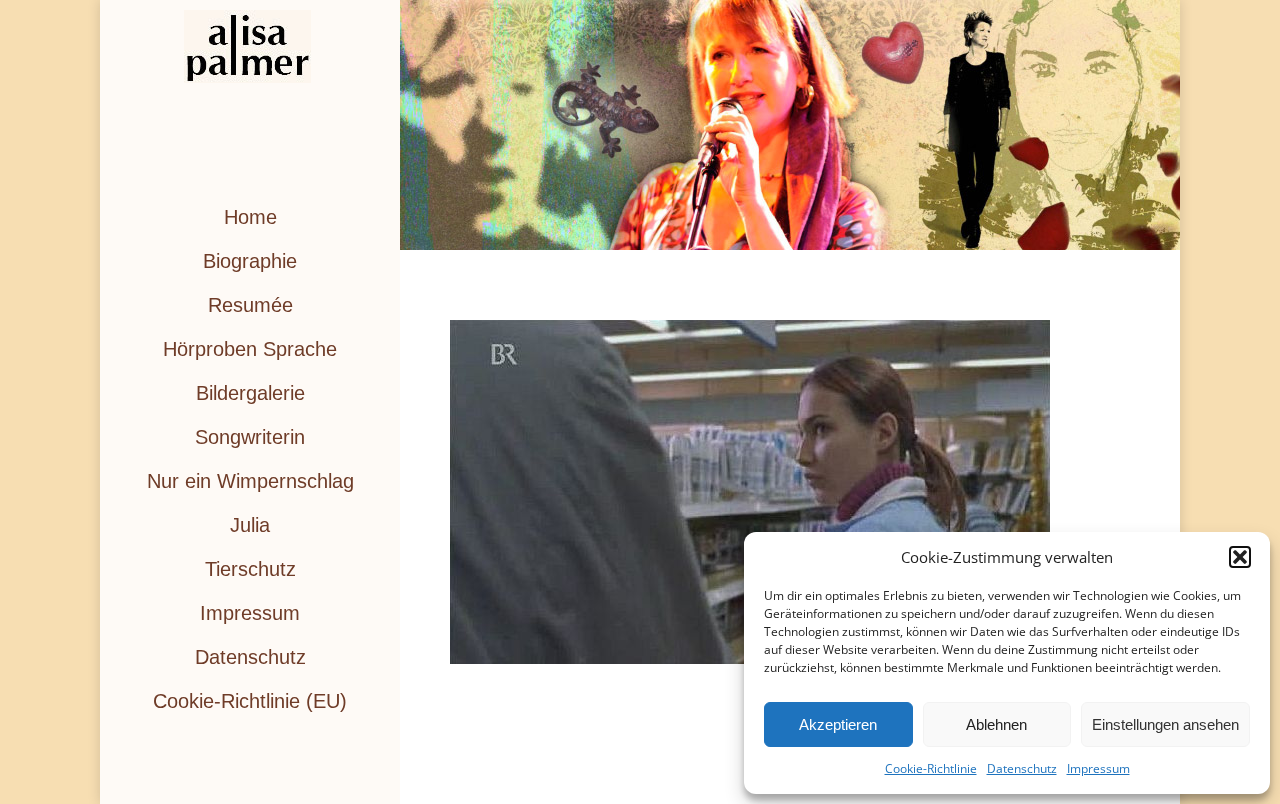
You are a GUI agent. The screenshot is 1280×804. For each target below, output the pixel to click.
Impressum (1098, 768)
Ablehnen (996, 724)
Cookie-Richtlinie (931, 768)
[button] (1240, 557)
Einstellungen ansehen (1165, 724)
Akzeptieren (838, 724)
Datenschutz (1022, 768)
